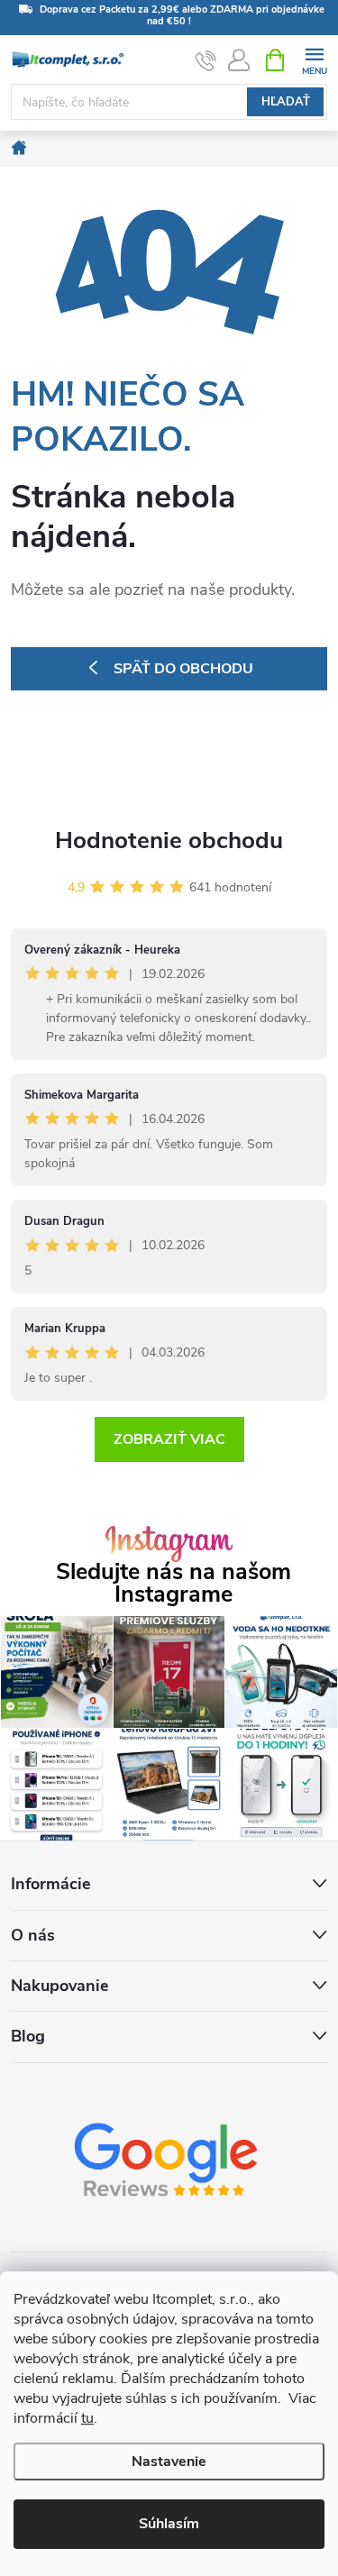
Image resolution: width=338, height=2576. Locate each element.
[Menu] (314, 59)
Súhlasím (169, 2524)
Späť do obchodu (183, 669)
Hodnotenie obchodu (169, 840)
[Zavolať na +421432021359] (206, 60)
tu (87, 2418)
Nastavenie (169, 2462)
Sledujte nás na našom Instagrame (174, 1584)
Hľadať (286, 102)
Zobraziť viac (169, 1439)
